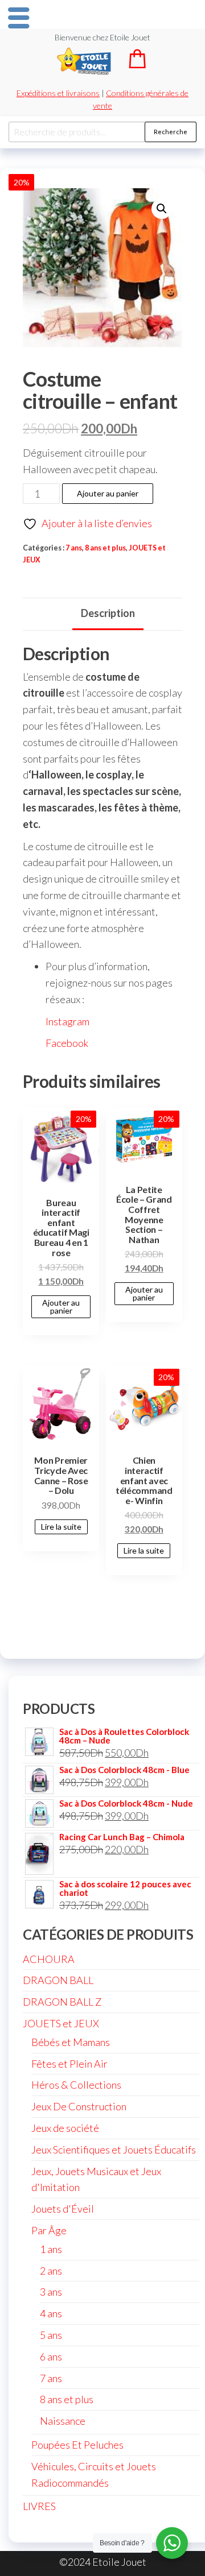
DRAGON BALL (58, 1980)
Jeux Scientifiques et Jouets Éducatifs (114, 2150)
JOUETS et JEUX (61, 2023)
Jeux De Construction (79, 2106)
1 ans (51, 2249)
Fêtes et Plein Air (69, 2064)
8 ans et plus (105, 548)
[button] (162, 209)
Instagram (67, 1021)
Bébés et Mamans (71, 2042)
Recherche (171, 132)
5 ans (51, 2335)
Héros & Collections (76, 2085)
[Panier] (137, 65)
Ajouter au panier (108, 493)
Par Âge (49, 2230)
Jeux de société (65, 2128)
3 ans (51, 2292)
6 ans (51, 2356)
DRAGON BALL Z (62, 2002)
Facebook (67, 1043)
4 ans (51, 2313)
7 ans (74, 548)
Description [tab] (108, 613)
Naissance (63, 2421)
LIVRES (39, 2506)
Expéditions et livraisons (58, 93)
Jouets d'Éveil (63, 2209)
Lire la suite (61, 1527)
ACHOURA (49, 1959)
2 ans (51, 2271)
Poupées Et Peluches (77, 2445)
